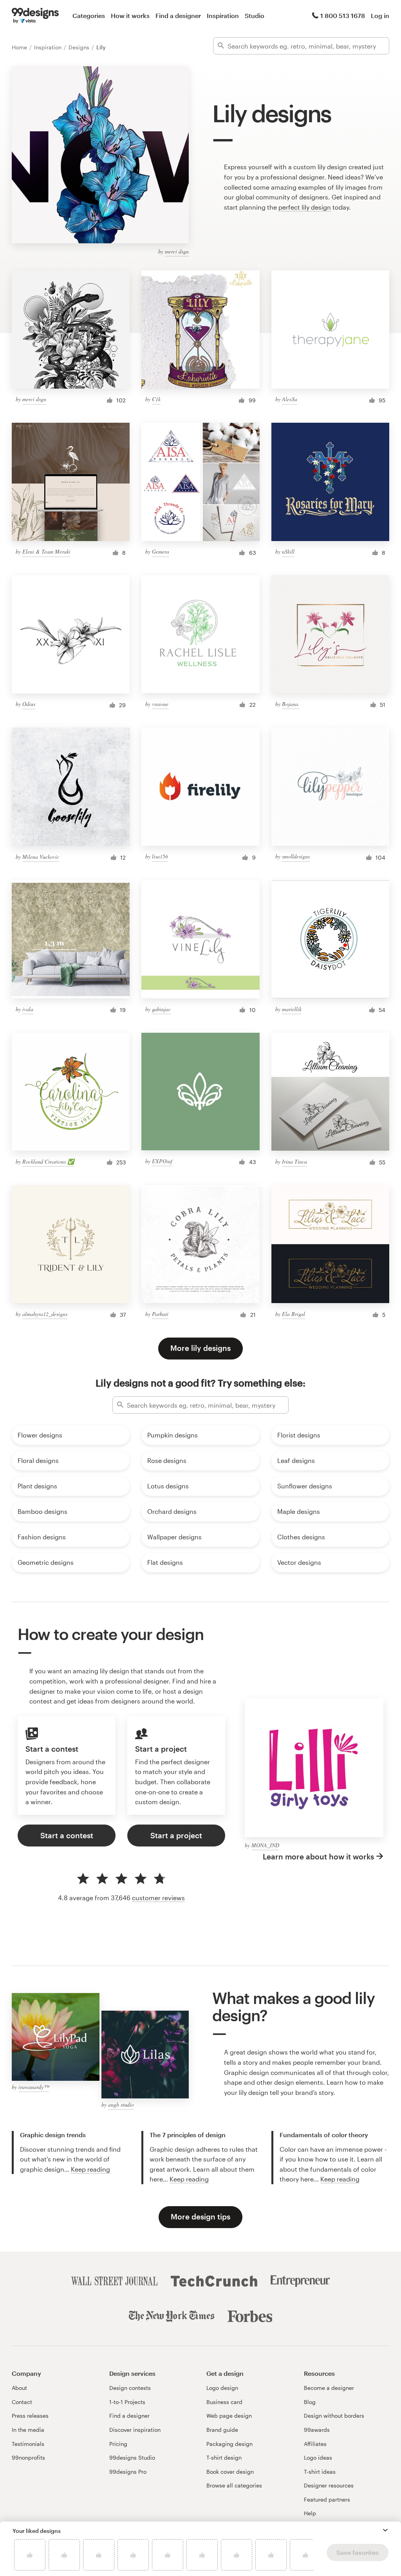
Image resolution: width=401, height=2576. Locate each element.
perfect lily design (305, 207)
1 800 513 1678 (343, 15)
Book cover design (230, 2472)
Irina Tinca (294, 1161)
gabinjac (161, 1009)
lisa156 (160, 856)
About (19, 2388)
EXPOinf (162, 1161)
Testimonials (28, 2444)
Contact (22, 2402)
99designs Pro (128, 2472)
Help (310, 2513)
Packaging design (229, 2444)
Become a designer (329, 2388)
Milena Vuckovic (41, 857)
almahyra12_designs (45, 1314)
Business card (224, 2402)
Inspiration (223, 15)
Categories (89, 15)
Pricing (118, 2444)
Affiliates (315, 2444)
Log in (380, 15)
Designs (80, 47)
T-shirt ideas (320, 2472)
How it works (130, 15)
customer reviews (158, 1898)
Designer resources (329, 2485)
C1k (156, 399)
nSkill (288, 551)
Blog (310, 2402)
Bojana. (291, 704)
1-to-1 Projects (127, 2402)
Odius (29, 704)
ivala (28, 1009)
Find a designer (178, 15)
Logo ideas (318, 2457)
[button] (385, 2530)
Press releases (30, 2416)
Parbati (160, 1314)
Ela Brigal (294, 1314)
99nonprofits (28, 2457)
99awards (317, 2430)
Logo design (222, 2388)
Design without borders (334, 2416)
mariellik (292, 1009)
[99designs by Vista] (35, 16)
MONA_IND (265, 1845)
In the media (28, 2430)
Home (20, 47)
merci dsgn (177, 251)
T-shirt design (224, 2457)
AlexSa (290, 399)
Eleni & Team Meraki (46, 551)
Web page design (229, 2416)
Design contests (130, 2388)
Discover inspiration (135, 2430)
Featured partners (327, 2499)
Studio (255, 15)
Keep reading (90, 2169)
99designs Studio (132, 2457)
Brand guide (222, 2430)
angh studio (121, 2104)
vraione (160, 704)
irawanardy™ (34, 2087)
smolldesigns (296, 856)
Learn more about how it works (318, 1856)
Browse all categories (234, 2485)
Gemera (161, 551)
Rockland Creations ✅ (48, 1161)
